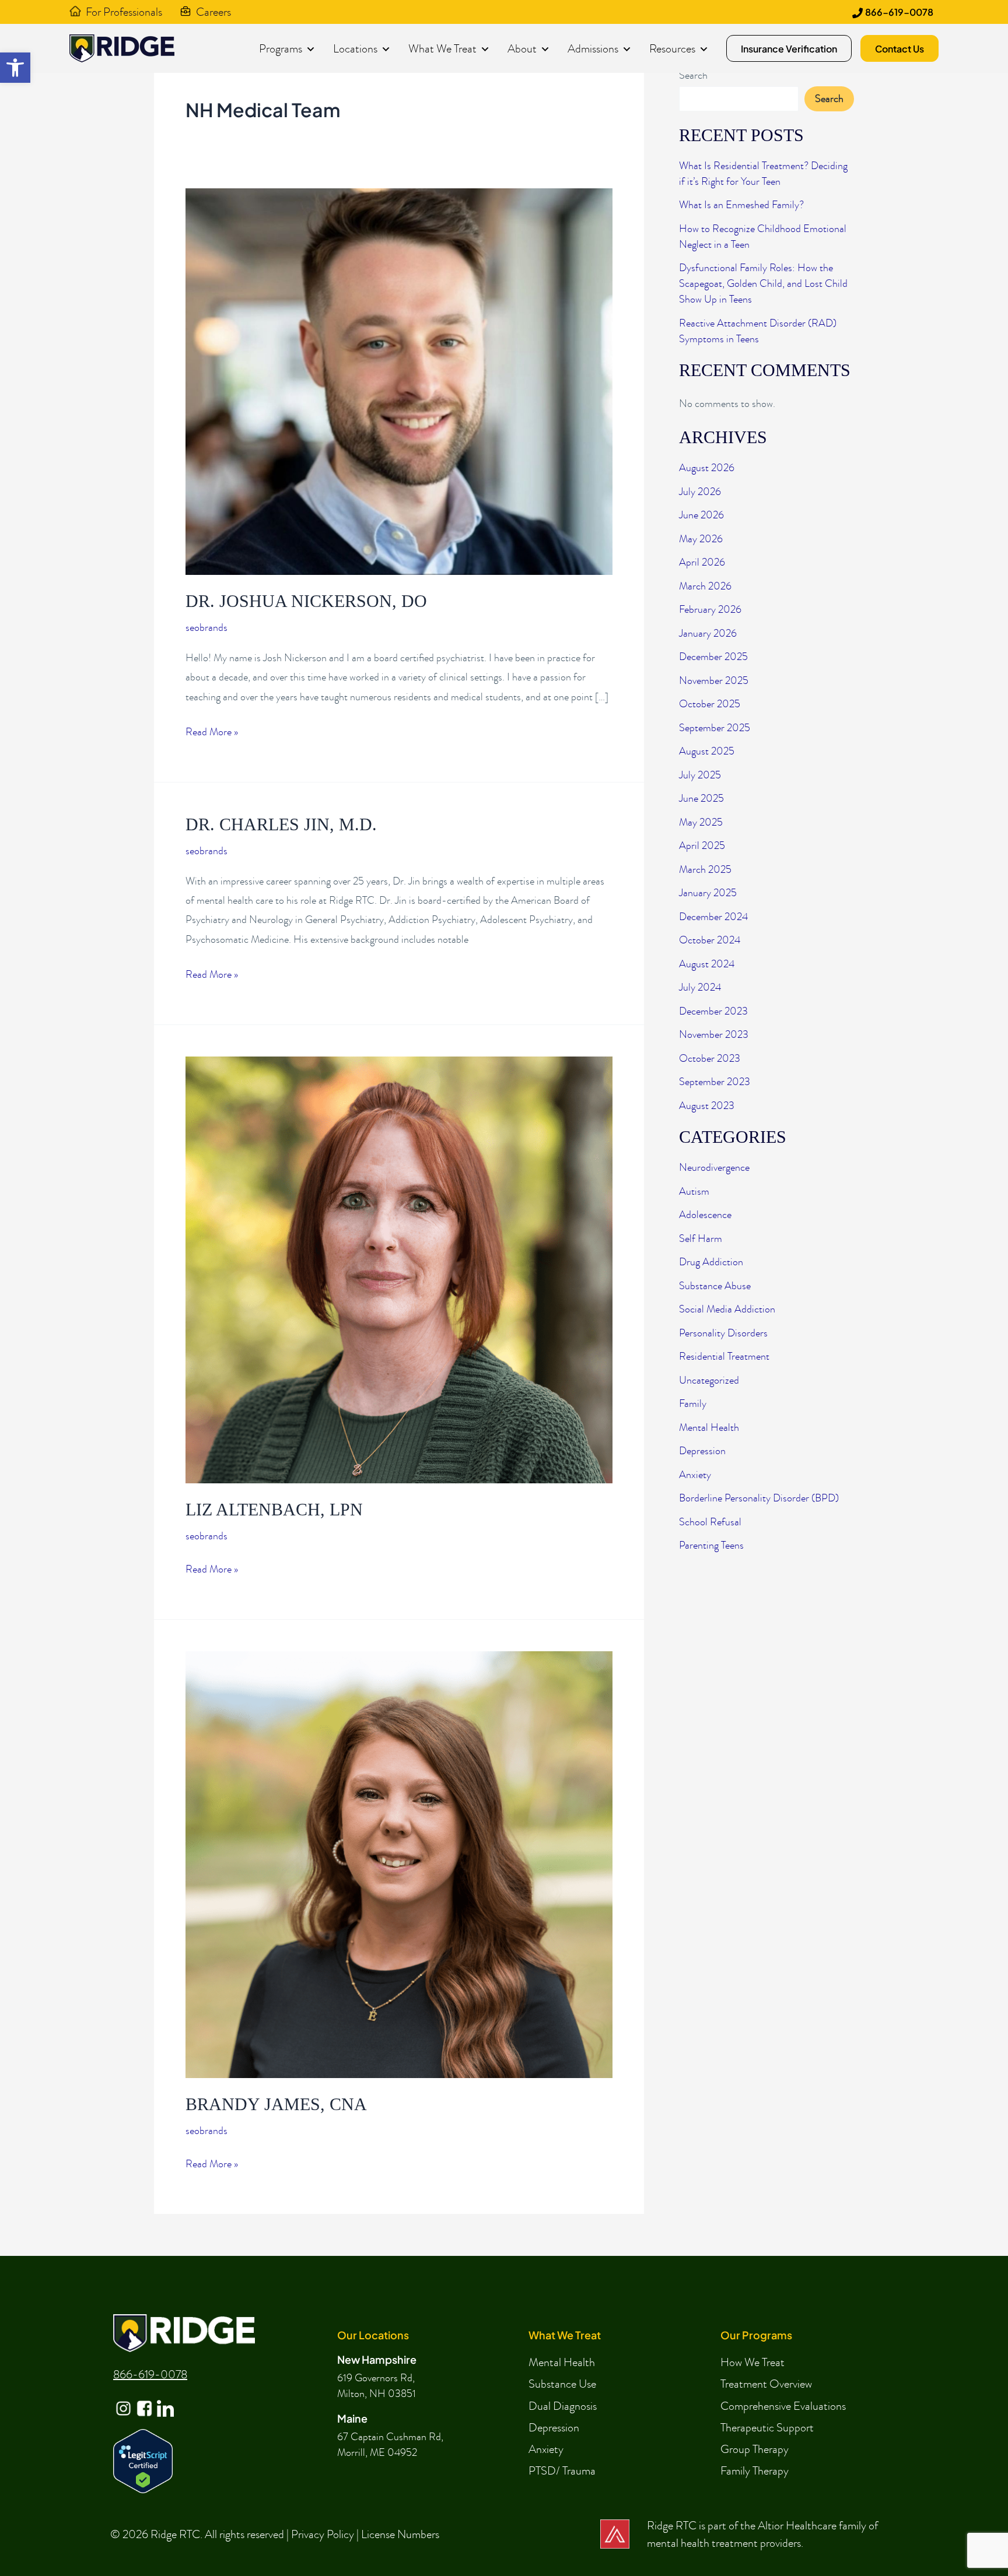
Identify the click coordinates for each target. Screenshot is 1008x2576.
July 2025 (700, 775)
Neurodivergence (714, 1168)
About (522, 48)
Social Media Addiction (727, 1309)
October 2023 (710, 1059)
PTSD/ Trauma (562, 2470)
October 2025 (710, 704)
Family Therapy (755, 2470)
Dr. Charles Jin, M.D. (281, 824)
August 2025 (707, 751)
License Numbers (400, 2534)
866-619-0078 (899, 12)
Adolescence (705, 1215)
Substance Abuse (715, 1286)
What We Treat (442, 48)
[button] (15, 68)
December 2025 (713, 657)
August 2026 (707, 468)
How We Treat (752, 2362)
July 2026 (700, 492)
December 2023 (713, 1011)
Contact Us (900, 49)
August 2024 (707, 964)
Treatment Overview (766, 2384)
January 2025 (708, 893)
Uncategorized (709, 1380)
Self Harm (701, 1239)
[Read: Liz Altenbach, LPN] (399, 1269)
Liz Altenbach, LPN (274, 1509)
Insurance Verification (789, 49)
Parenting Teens (711, 1545)
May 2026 (701, 539)
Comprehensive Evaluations (783, 2406)
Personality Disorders (723, 1333)
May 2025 (701, 822)
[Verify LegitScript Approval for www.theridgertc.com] (143, 2460)
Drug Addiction (711, 1262)
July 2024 (700, 987)
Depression (702, 1451)
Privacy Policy (323, 2534)
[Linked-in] (164, 2399)
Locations (355, 48)
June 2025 (701, 799)
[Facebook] (143, 2399)
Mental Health (709, 1428)
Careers (213, 12)
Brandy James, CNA (276, 2104)
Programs (281, 48)
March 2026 (705, 586)
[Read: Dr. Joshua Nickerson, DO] (399, 380)
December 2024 (713, 917)
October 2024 (710, 940)
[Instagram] (123, 2399)
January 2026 (708, 634)
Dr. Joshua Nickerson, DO (306, 601)
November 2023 (714, 1035)
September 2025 (715, 728)
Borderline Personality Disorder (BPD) (759, 1498)
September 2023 (715, 1082)
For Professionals (124, 12)
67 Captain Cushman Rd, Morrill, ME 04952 (390, 2445)
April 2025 (702, 846)
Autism (694, 1192)
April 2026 (702, 562)
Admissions (593, 48)
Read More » (212, 733)
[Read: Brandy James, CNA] (399, 1864)
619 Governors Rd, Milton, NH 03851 (377, 2386)
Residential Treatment (724, 1357)
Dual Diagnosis (563, 2406)
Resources (672, 48)
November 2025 (714, 681)
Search (693, 76)
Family (693, 1404)
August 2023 (707, 1106)
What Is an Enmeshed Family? (741, 205)
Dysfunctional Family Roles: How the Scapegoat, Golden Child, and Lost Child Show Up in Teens (763, 284)
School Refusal (710, 1522)
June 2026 (701, 515)
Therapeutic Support (767, 2427)
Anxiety (695, 1475)
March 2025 (705, 870)
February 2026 (710, 610)
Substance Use (562, 2384)
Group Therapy (755, 2449)
